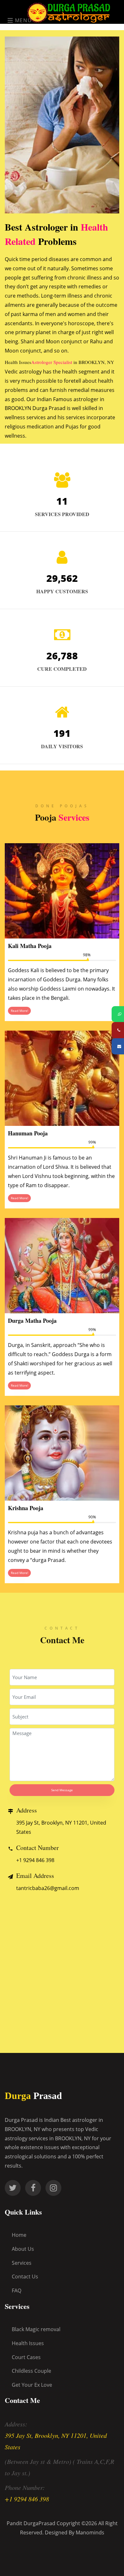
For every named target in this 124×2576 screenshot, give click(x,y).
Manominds (90, 2532)
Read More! (20, 1011)
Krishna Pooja (26, 1508)
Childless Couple (31, 2371)
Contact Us (25, 2277)
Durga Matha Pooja (32, 1321)
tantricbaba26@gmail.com (48, 1888)
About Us (23, 2249)
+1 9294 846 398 (35, 1860)
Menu (22, 20)
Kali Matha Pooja (30, 946)
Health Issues (28, 2343)
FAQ (17, 2290)
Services (22, 2263)
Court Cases (26, 2357)
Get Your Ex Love (32, 2385)
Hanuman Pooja (28, 1133)
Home (19, 2235)
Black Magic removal (36, 2329)
